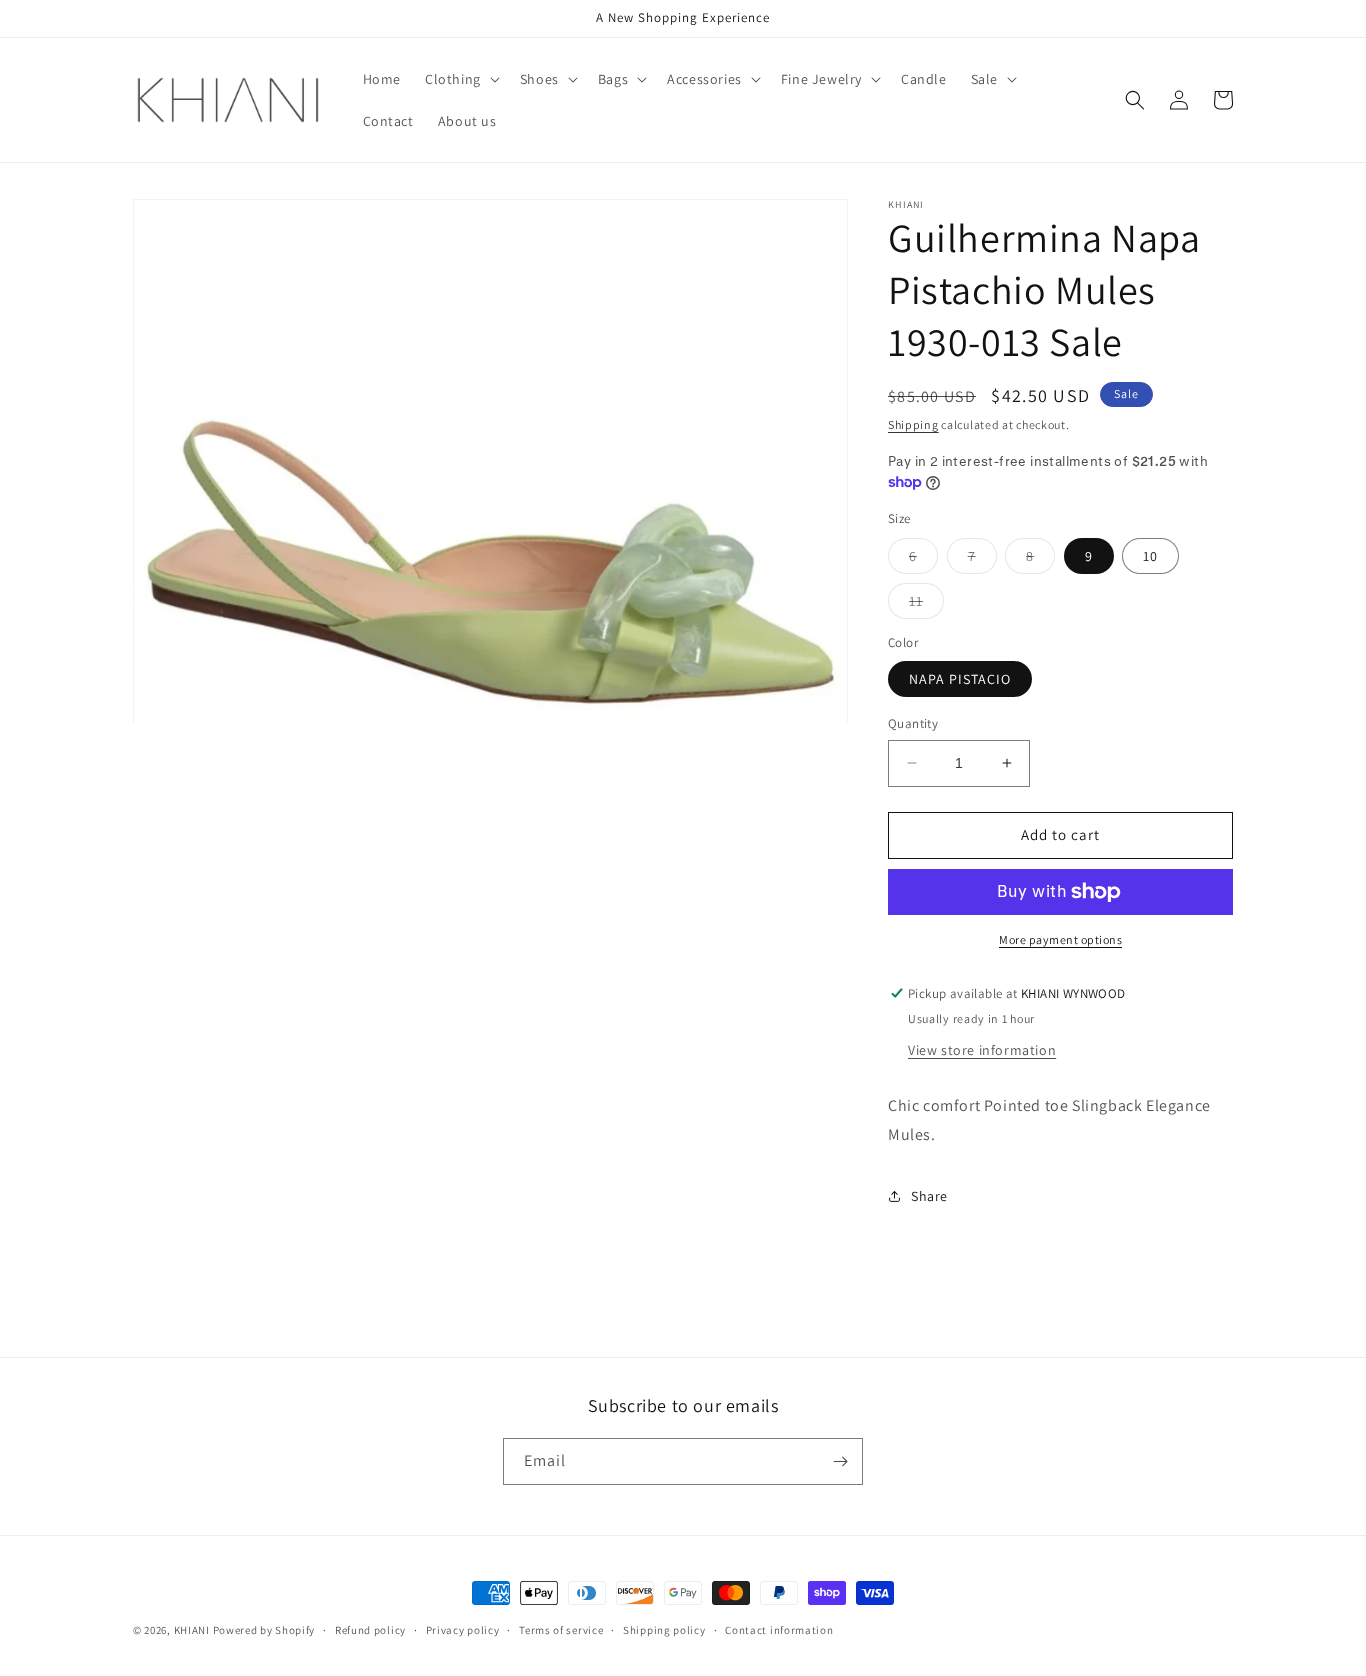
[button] (460, 79)
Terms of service (561, 1630)
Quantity (913, 723)
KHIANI (193, 1630)
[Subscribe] (840, 1461)
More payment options (1060, 939)
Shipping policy (664, 1630)
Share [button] (929, 1196)
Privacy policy (463, 1630)
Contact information (779, 1630)
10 (1150, 556)
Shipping (913, 424)
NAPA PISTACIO (960, 679)
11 (926, 605)
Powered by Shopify (264, 1630)
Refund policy (370, 1630)
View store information (982, 1050)
